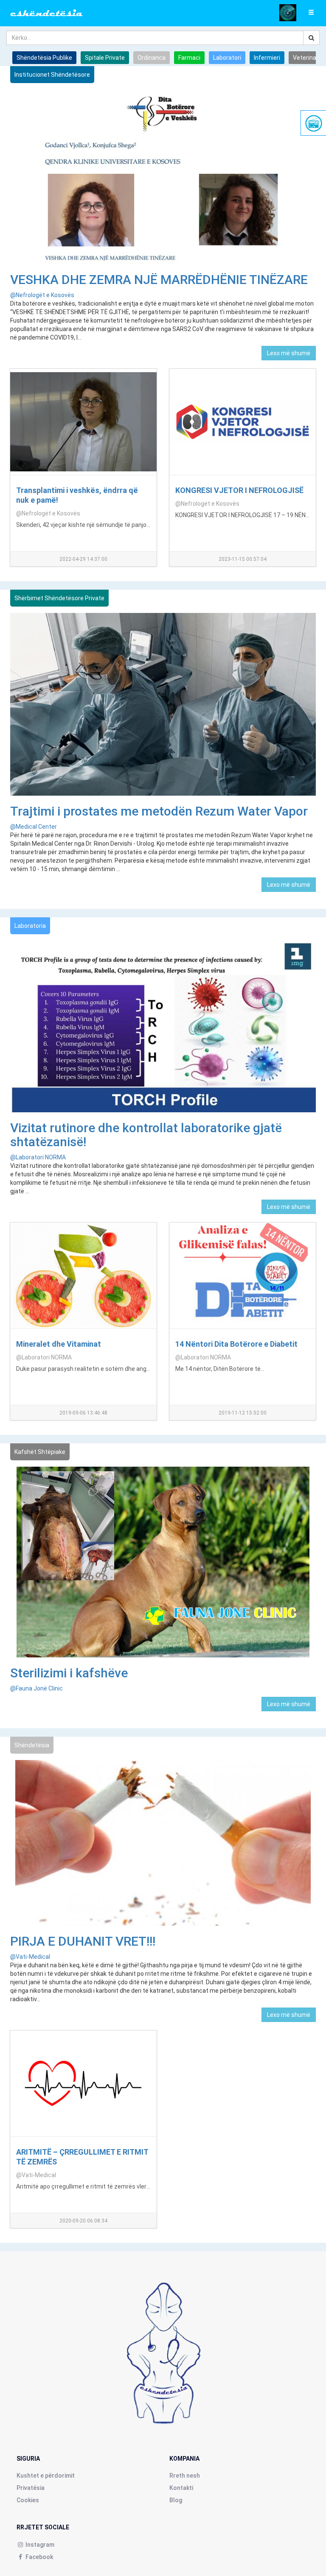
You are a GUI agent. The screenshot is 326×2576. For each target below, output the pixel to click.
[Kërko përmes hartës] (288, 12)
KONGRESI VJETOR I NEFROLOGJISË (239, 490)
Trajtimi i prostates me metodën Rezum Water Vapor (159, 811)
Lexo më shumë (289, 353)
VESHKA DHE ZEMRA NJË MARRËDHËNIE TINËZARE (159, 280)
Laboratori (227, 58)
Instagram (39, 2545)
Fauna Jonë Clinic (37, 1688)
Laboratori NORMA (38, 1157)
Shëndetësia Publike (44, 58)
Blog (176, 2500)
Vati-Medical (30, 1957)
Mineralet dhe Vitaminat (59, 1344)
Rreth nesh (185, 2476)
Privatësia (31, 2488)
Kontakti (181, 2488)
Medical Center (34, 827)
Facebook (39, 2557)
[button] (311, 13)
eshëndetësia (47, 13)
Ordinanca (152, 58)
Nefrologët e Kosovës (42, 295)
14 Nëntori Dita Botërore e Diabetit (236, 1344)
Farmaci (189, 58)
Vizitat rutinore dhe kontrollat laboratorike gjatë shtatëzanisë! (146, 1135)
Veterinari (306, 58)
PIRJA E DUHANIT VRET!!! (83, 1941)
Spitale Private (105, 58)
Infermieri (267, 58)
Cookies (28, 2500)
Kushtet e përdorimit (46, 2476)
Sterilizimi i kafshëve (69, 1673)
